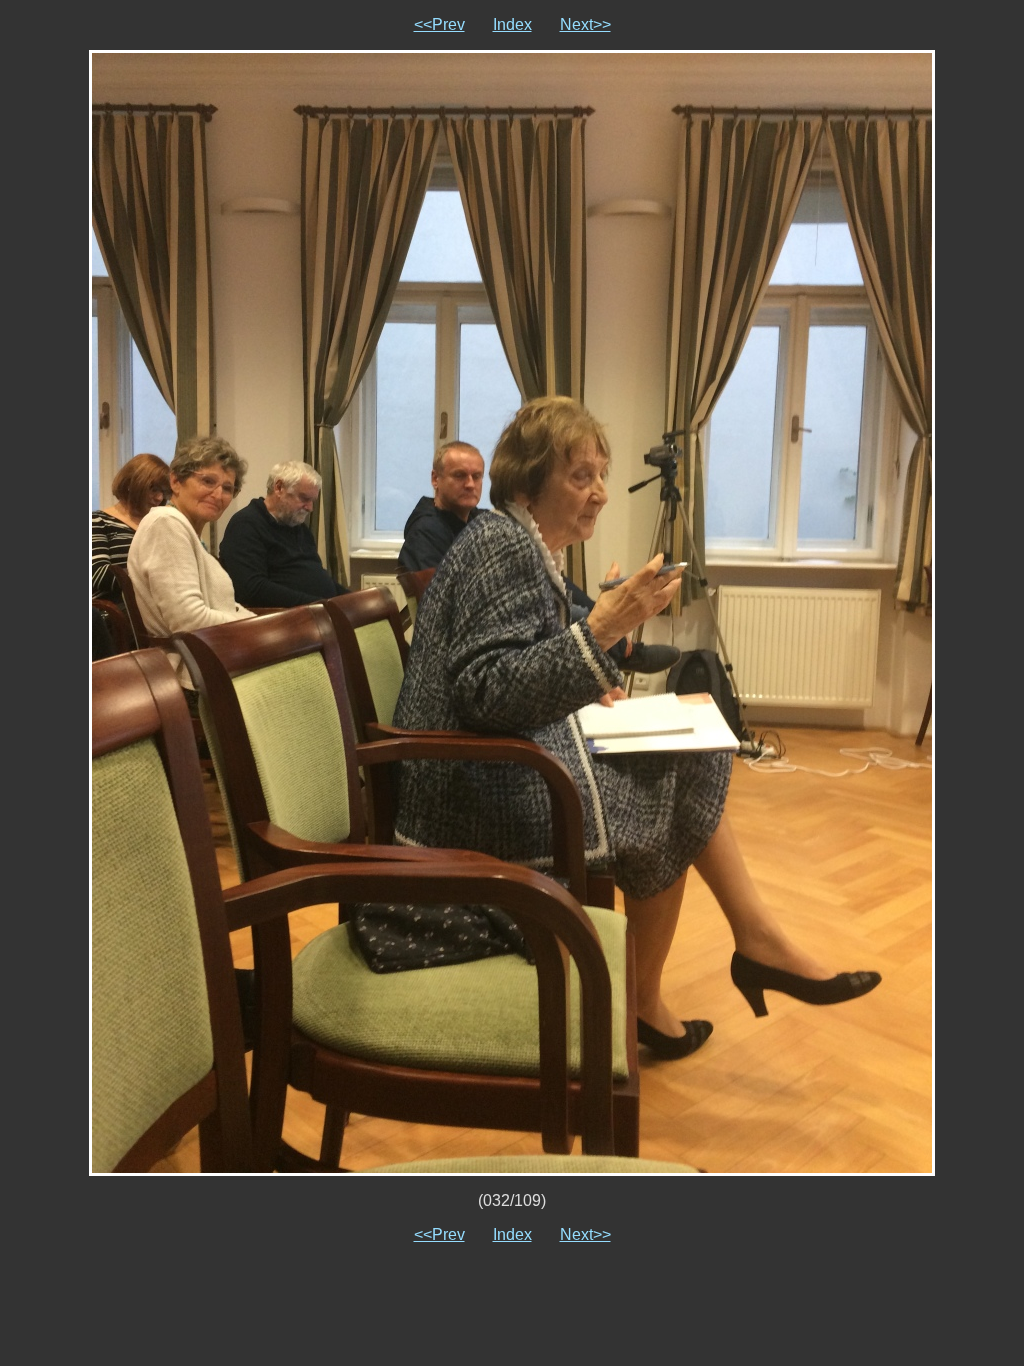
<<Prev (439, 24)
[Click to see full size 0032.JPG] (512, 611)
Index (512, 24)
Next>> (585, 24)
